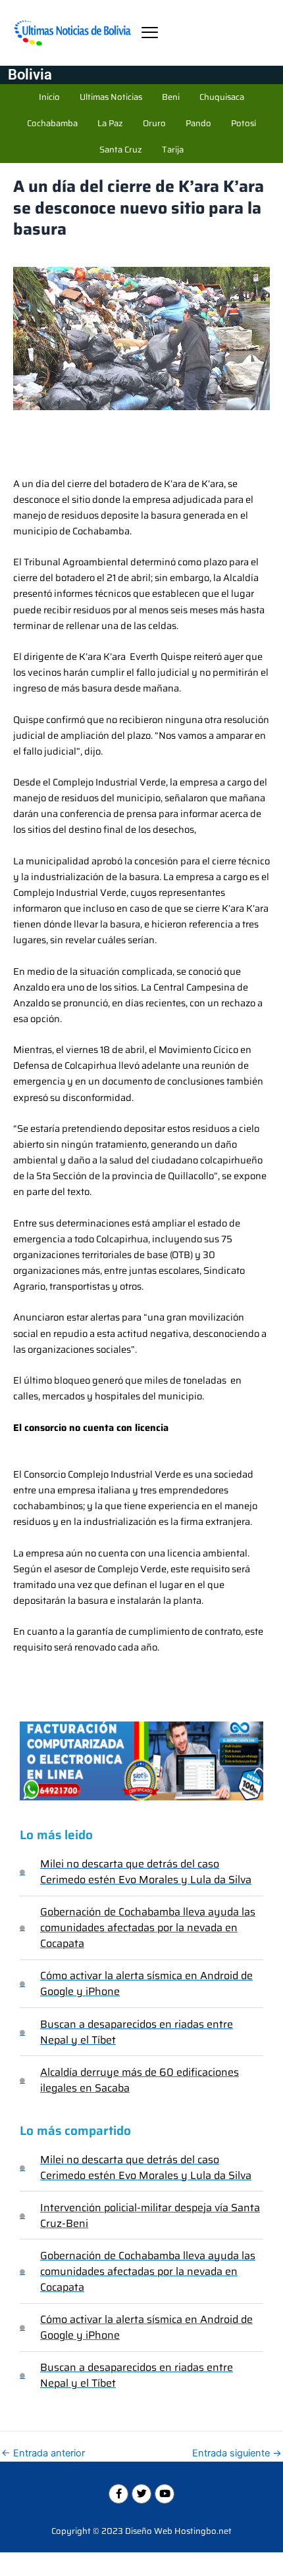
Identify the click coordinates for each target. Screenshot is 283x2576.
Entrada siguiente (237, 2453)
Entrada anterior (43, 2453)
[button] (150, 33)
